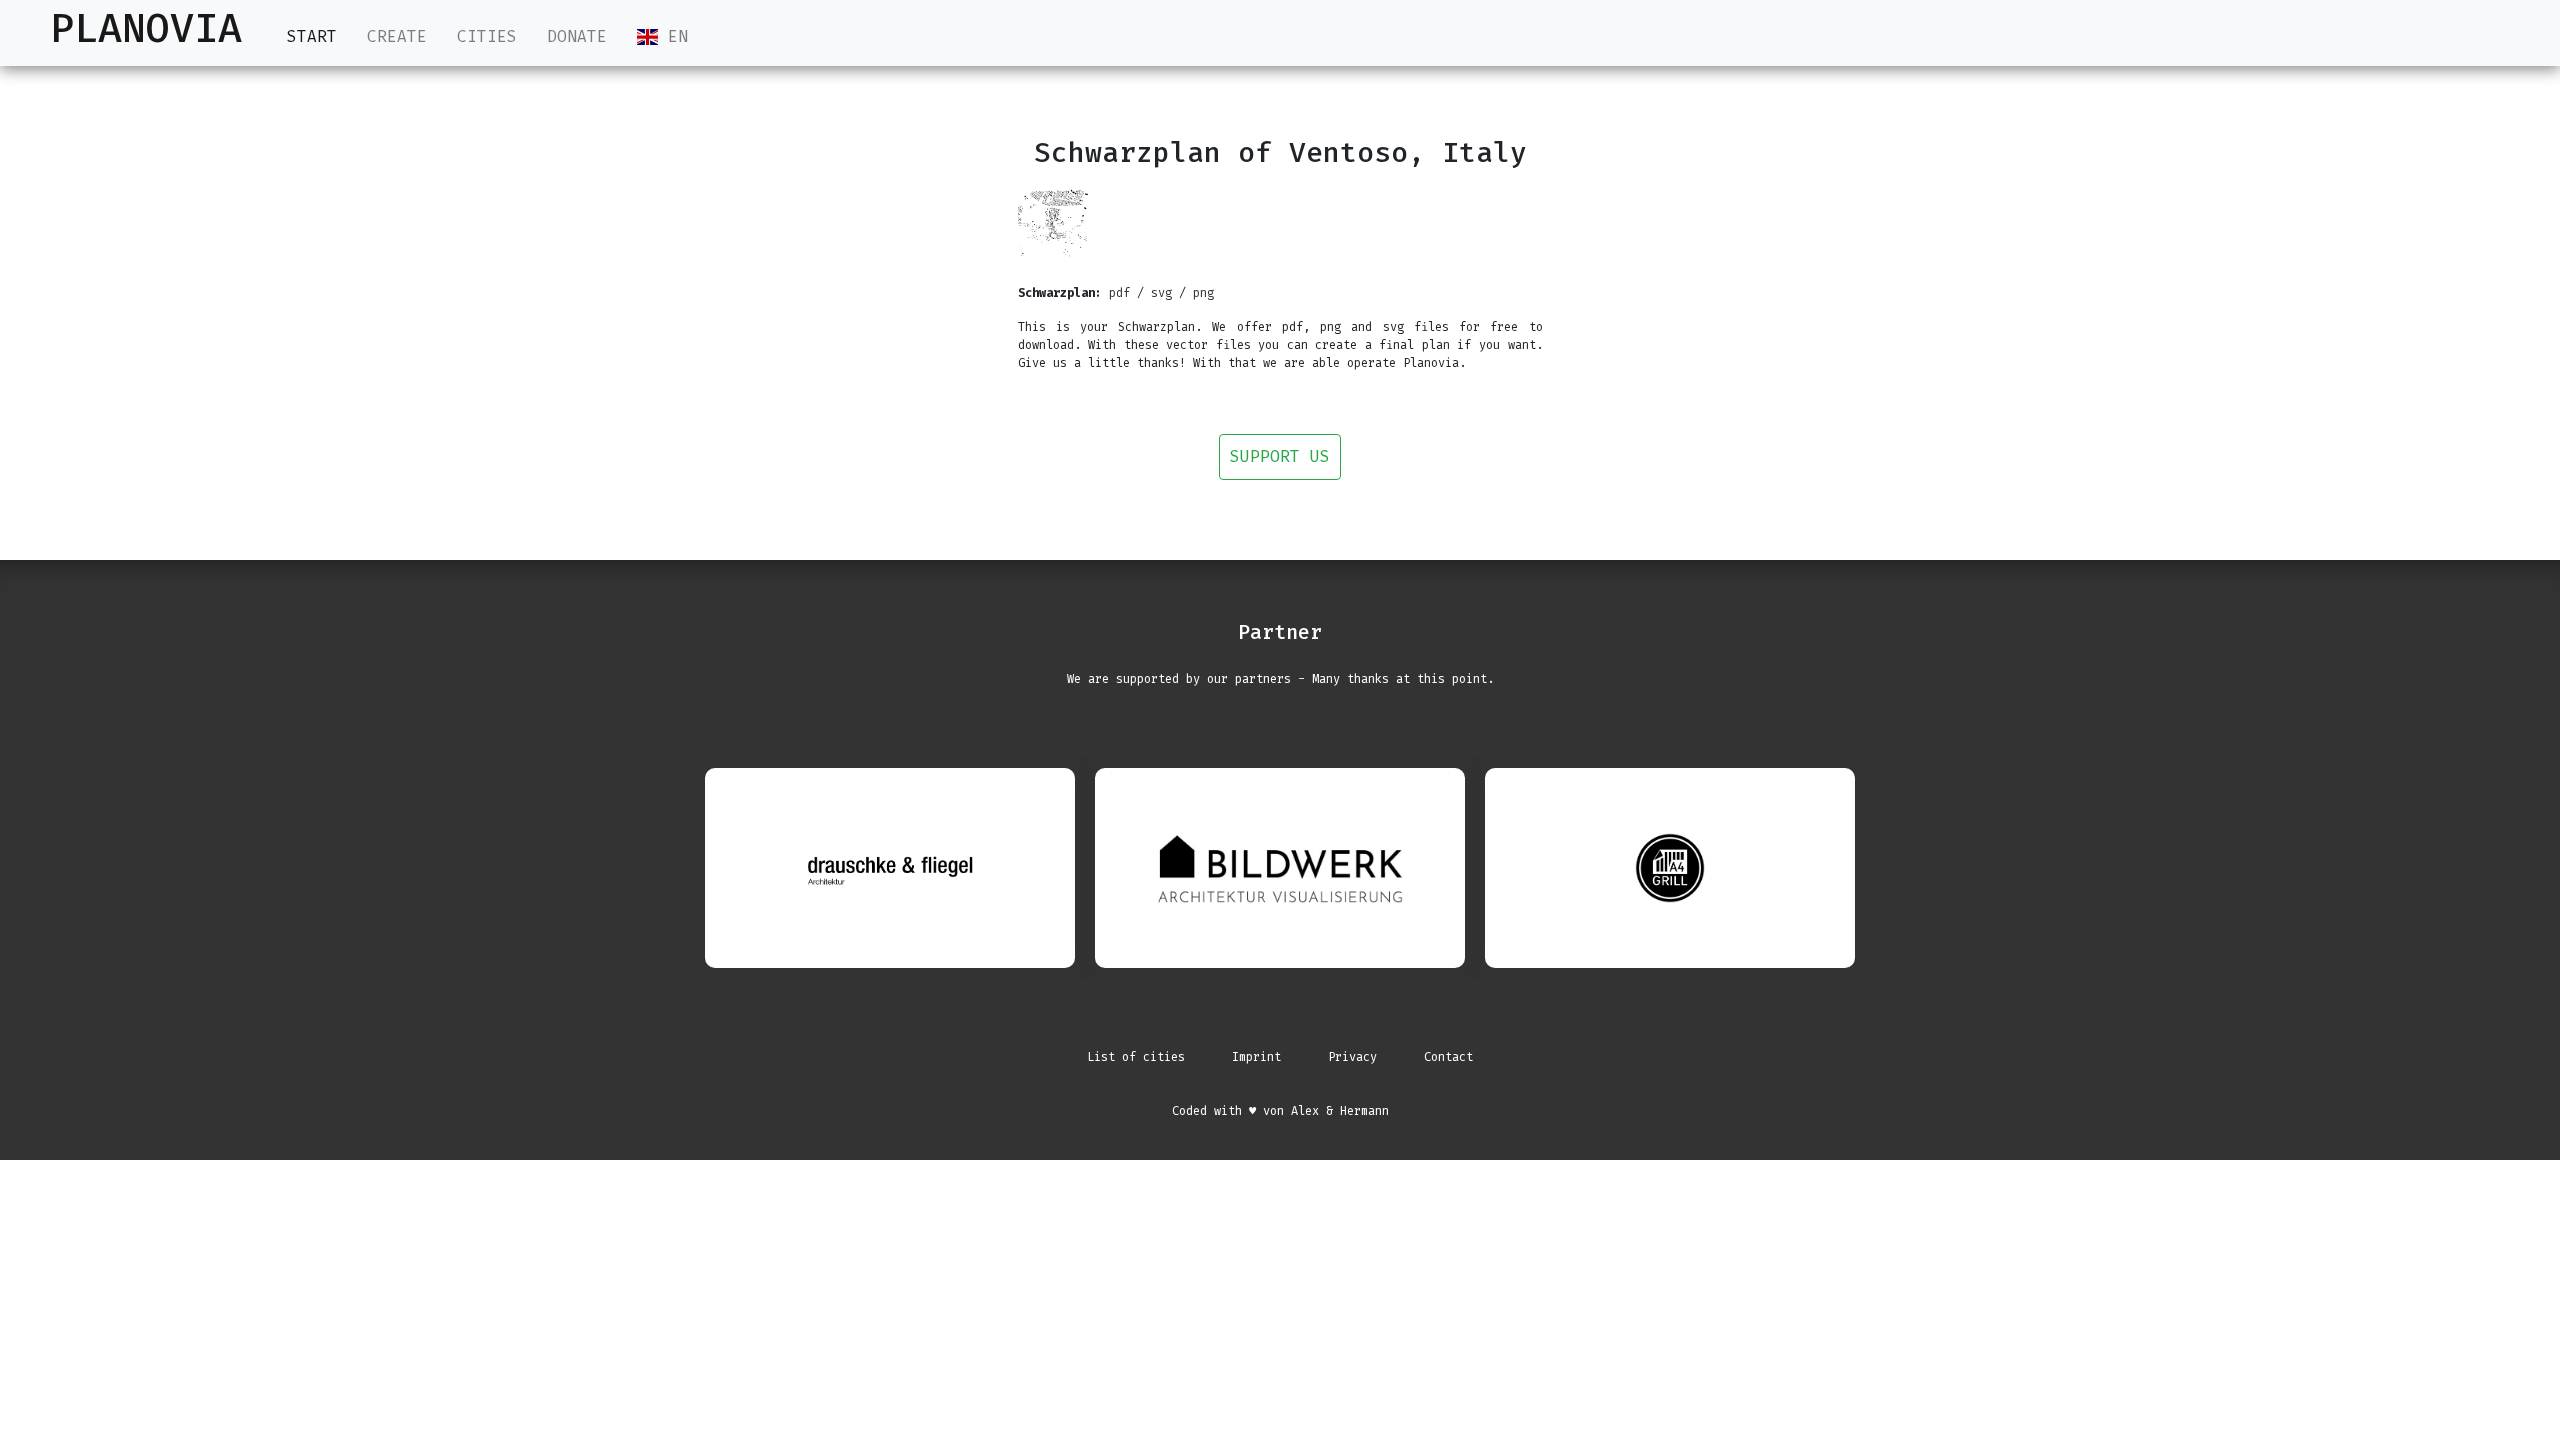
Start (312, 36)
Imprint (1256, 1057)
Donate (577, 36)
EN (673, 36)
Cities (487, 36)
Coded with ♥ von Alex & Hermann (1280, 1111)
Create (397, 36)
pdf (1119, 293)
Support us (1280, 456)
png (1203, 293)
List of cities (1136, 1057)
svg (1161, 293)
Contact (1448, 1057)
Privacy (1352, 1057)
